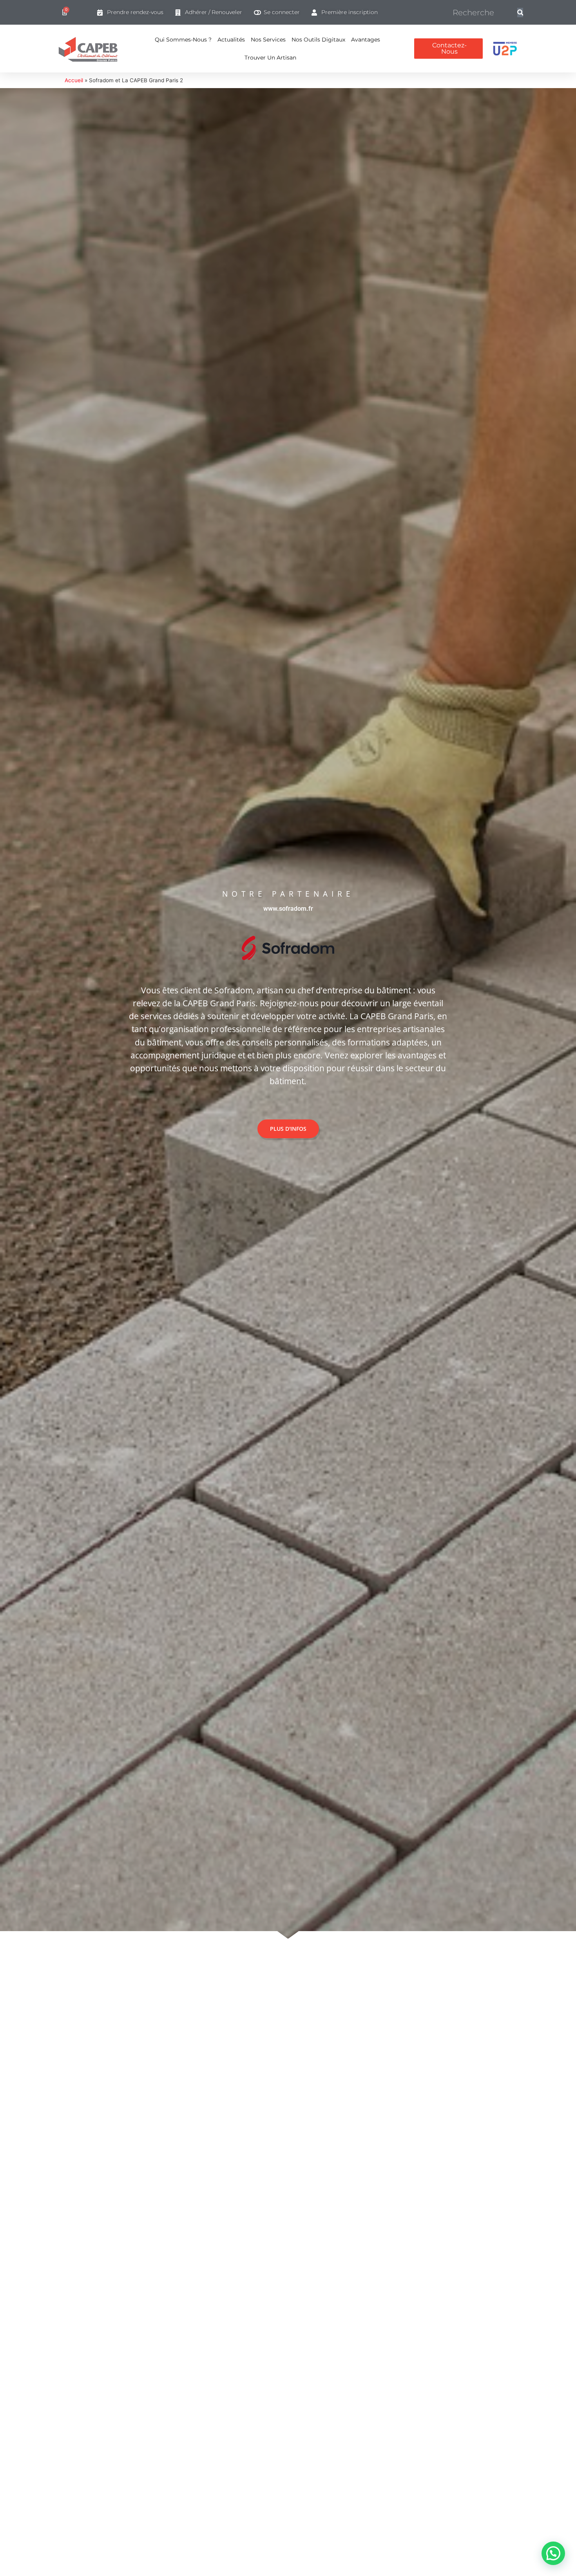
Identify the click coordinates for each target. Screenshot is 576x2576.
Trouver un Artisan (270, 58)
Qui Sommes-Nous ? (183, 40)
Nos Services (268, 40)
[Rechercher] (520, 13)
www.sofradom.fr (288, 909)
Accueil (74, 80)
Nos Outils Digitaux (318, 40)
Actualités (231, 40)
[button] (553, 2553)
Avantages (366, 40)
